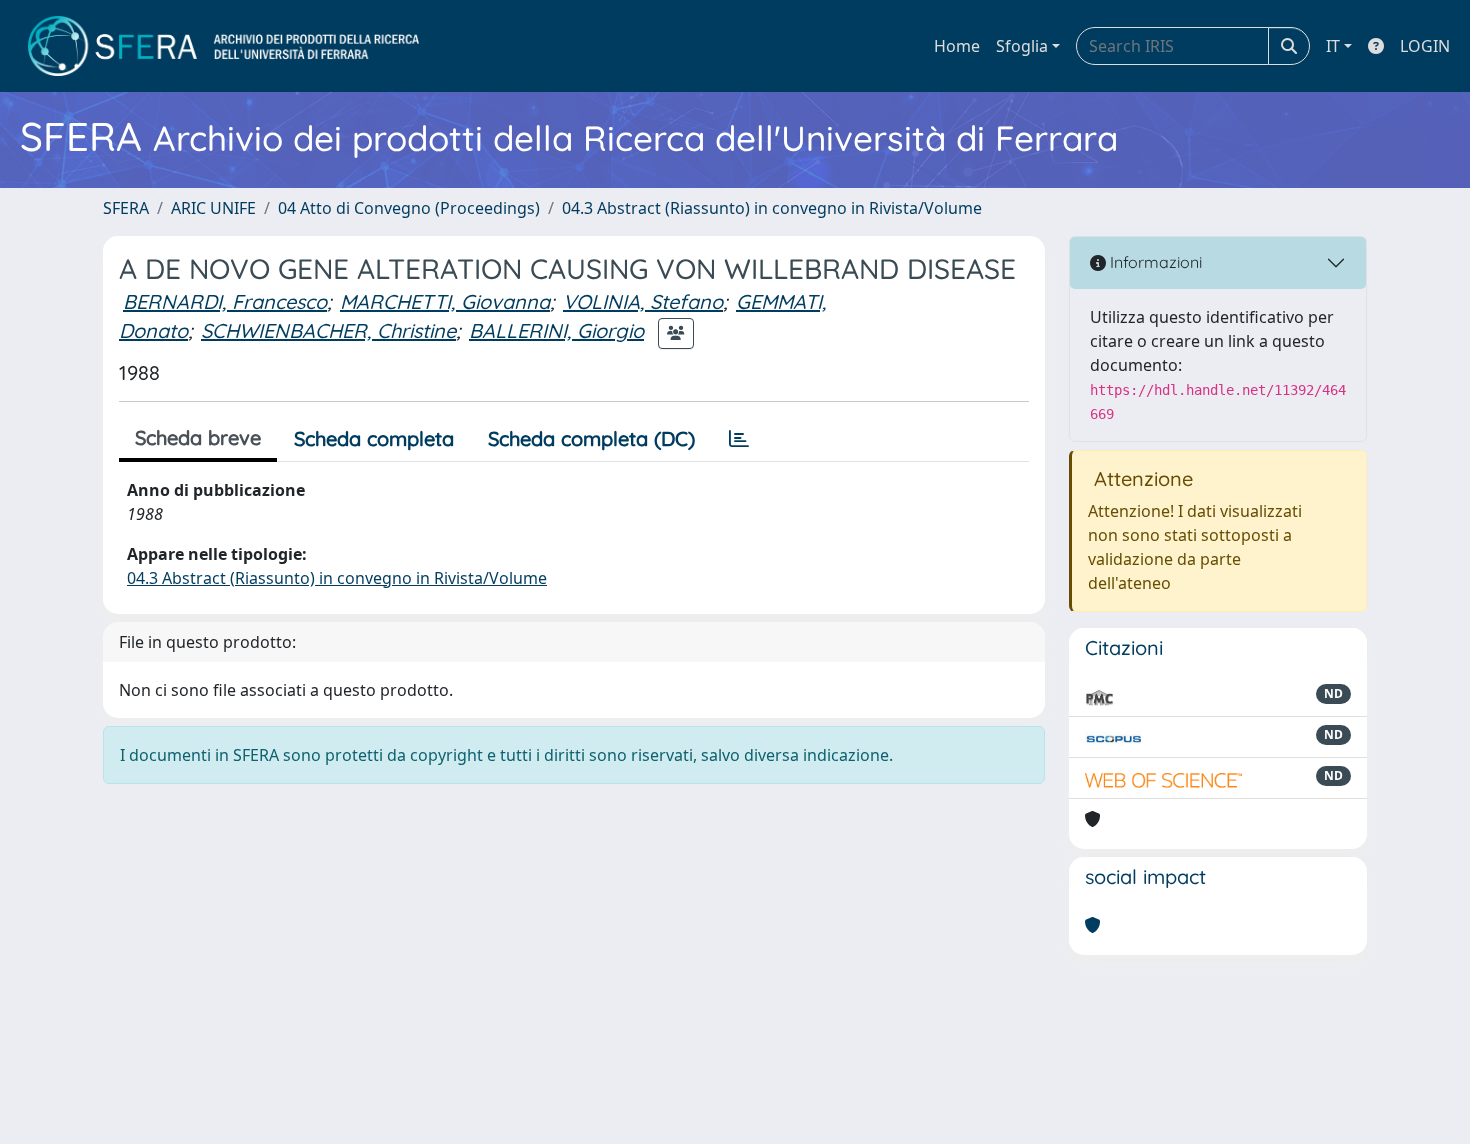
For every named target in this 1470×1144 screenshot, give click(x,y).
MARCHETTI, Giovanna (445, 301)
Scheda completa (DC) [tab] (591, 438)
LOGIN (1425, 46)
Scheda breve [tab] (198, 437)
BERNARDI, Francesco (225, 301)
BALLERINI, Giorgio (556, 330)
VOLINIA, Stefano (643, 301)
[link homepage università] (223, 46)
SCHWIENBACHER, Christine (328, 330)
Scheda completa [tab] (374, 438)
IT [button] (1333, 46)
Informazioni (1154, 262)
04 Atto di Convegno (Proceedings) (409, 208)
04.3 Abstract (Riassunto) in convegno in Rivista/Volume (772, 208)
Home (957, 46)
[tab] (739, 439)
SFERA (126, 208)
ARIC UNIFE (213, 208)
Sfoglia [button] (1022, 46)
